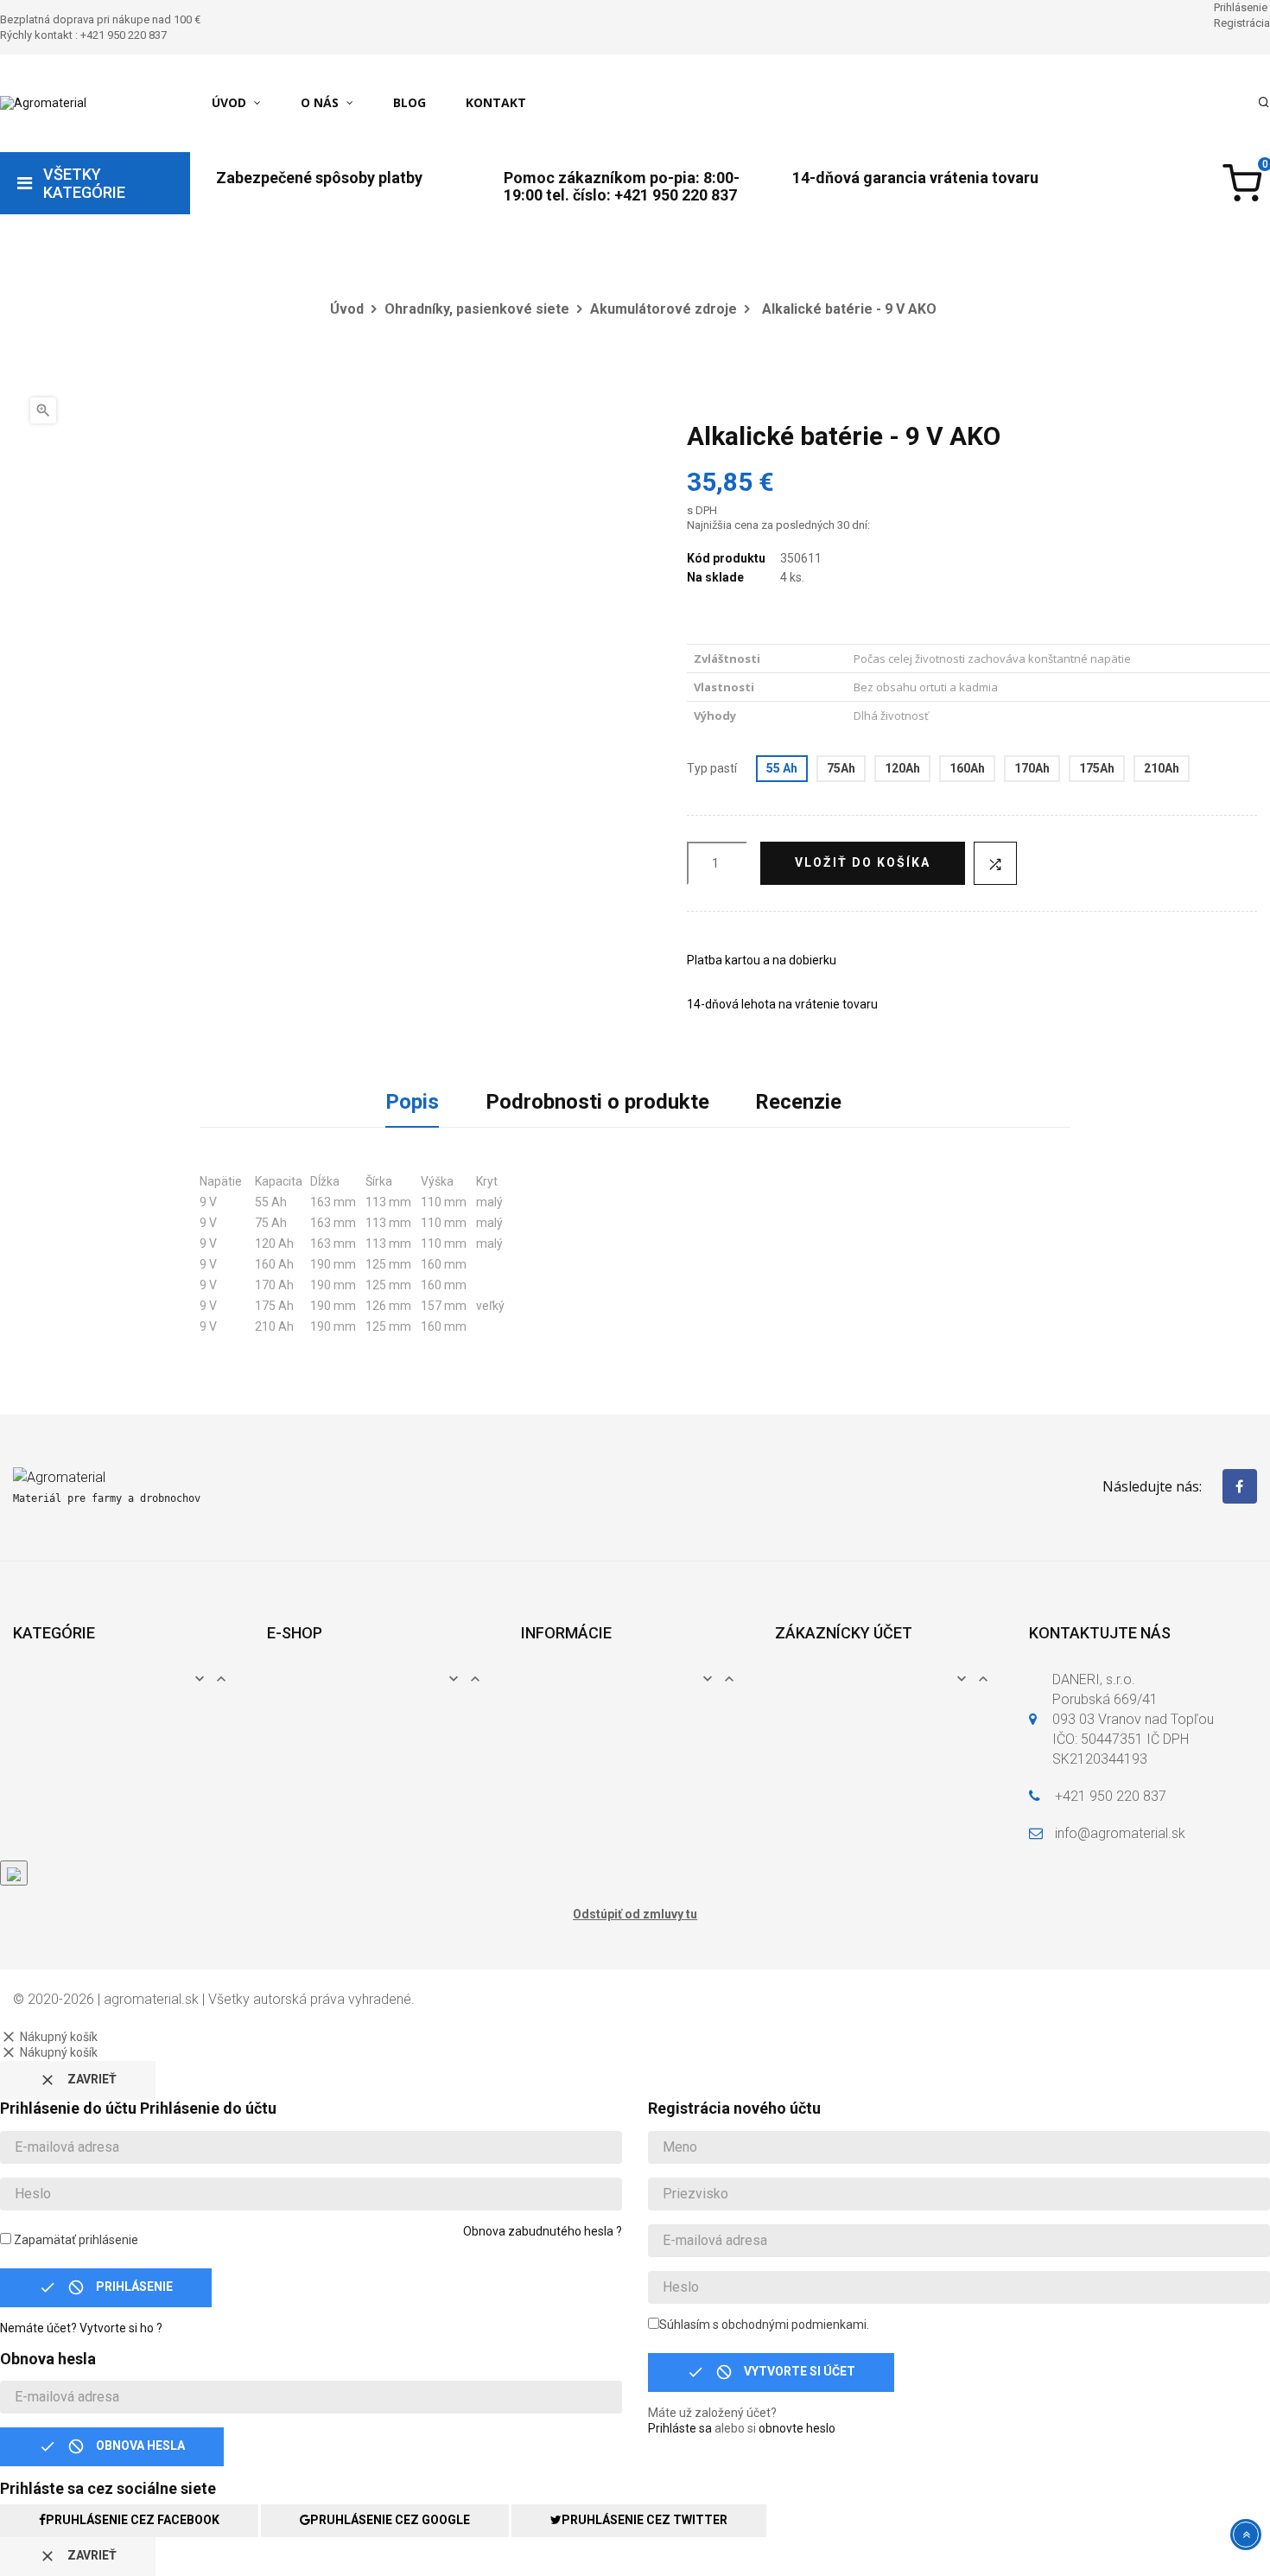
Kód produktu (726, 558)
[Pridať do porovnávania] (995, 863)
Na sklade (715, 577)
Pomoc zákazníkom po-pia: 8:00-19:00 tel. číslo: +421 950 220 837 (622, 186)
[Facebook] (1240, 1486)
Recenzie (798, 1102)
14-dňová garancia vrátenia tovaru (915, 178)
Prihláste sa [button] (680, 2428)
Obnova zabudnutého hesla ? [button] (543, 2231)
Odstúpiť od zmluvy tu (635, 1914)
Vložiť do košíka (863, 862)
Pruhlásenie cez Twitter (645, 2520)
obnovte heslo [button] (797, 2428)
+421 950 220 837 (1111, 1796)
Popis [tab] (412, 1102)
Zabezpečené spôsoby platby (319, 178)
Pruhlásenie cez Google (390, 2520)
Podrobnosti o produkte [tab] (597, 1102)
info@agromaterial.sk (1120, 1833)
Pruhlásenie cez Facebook (133, 2520)
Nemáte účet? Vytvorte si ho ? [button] (81, 2328)
